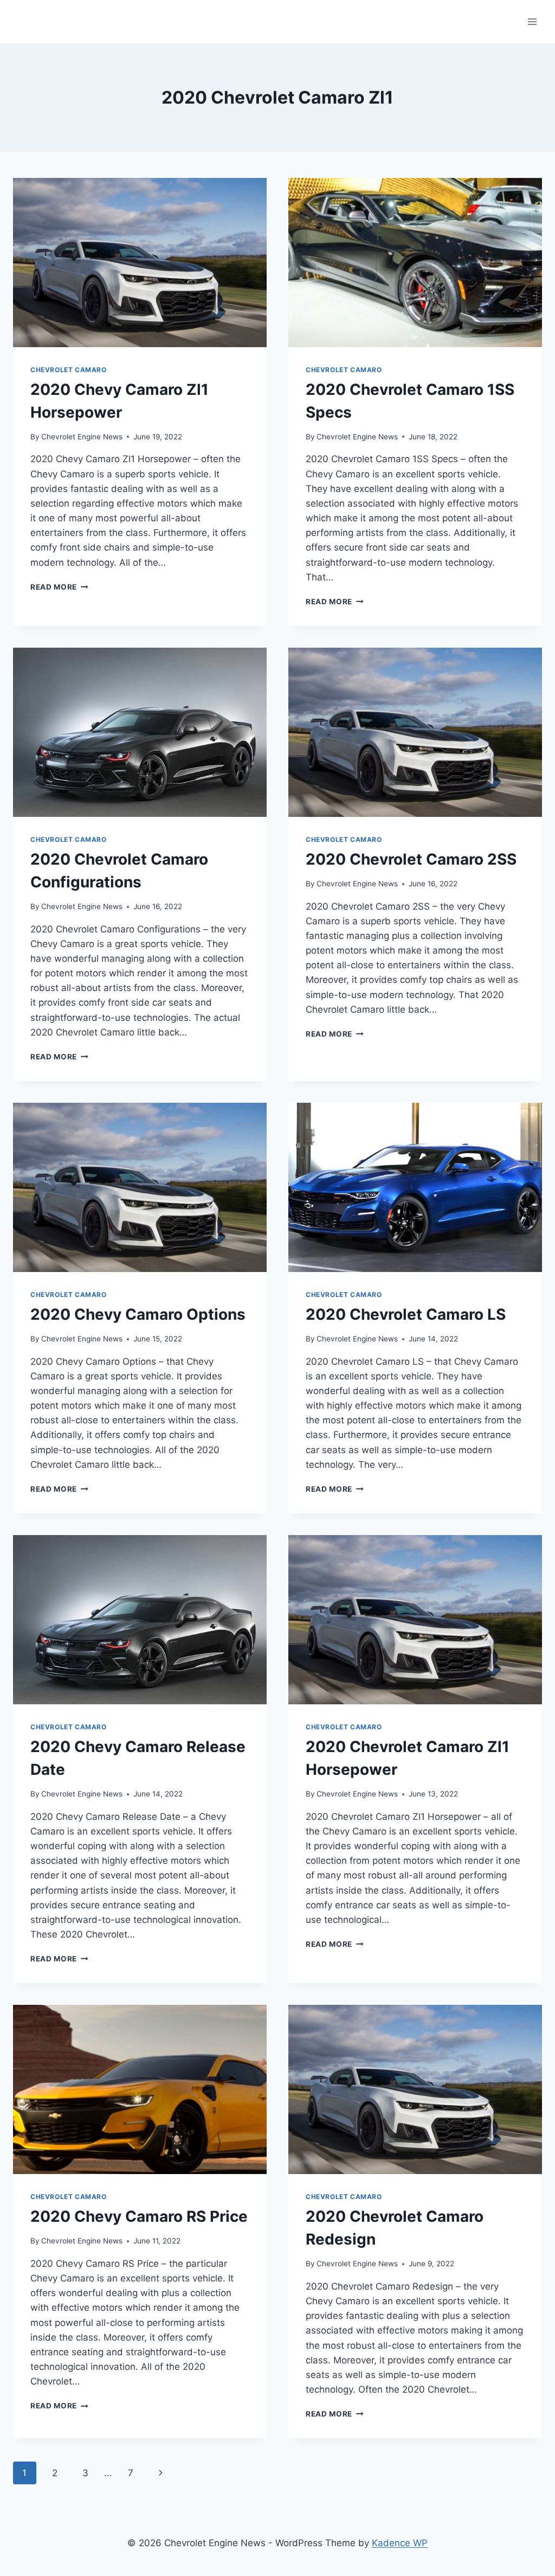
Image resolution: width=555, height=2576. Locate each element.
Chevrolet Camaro (69, 370)
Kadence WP (400, 2543)
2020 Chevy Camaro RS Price (139, 2216)
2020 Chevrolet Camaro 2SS (411, 859)
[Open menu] (532, 21)
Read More (59, 587)
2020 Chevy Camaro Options (138, 1314)
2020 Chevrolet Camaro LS (406, 1314)
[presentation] (140, 263)
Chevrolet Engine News (82, 437)
